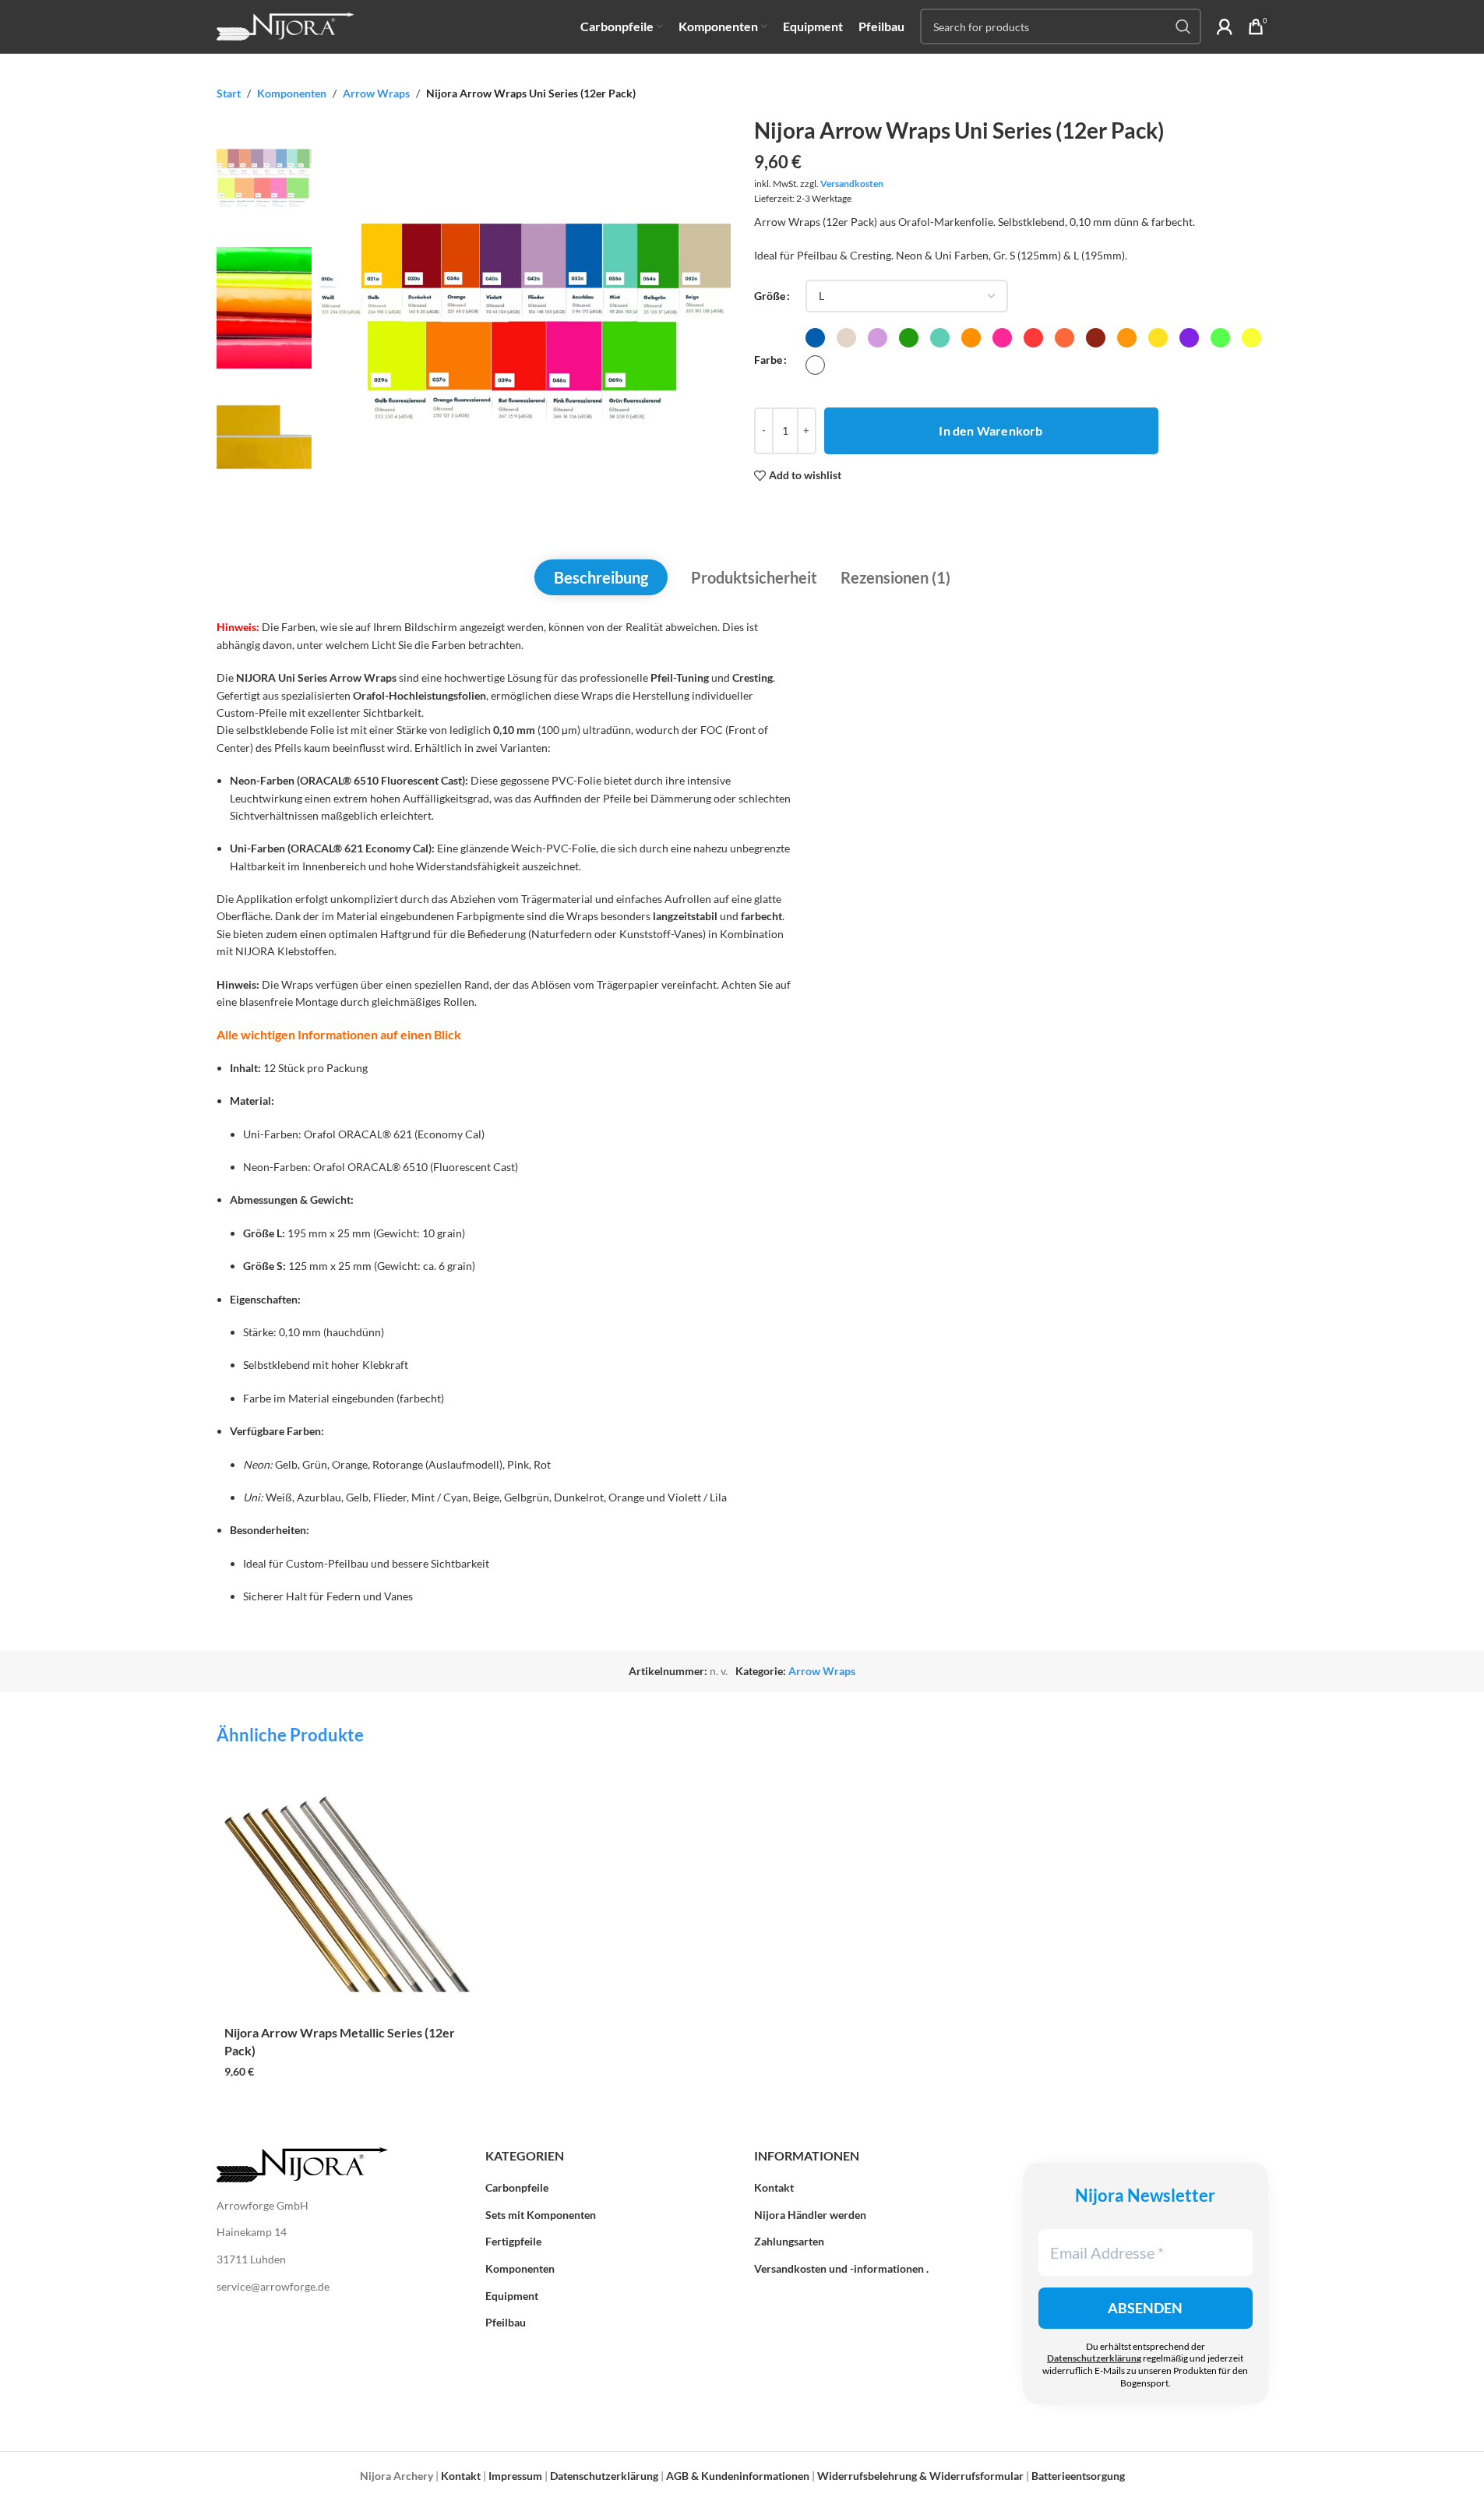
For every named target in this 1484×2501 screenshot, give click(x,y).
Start (229, 93)
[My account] (1225, 26)
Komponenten (292, 93)
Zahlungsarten (789, 2241)
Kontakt (774, 2187)
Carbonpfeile (517, 2187)
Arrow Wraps (376, 93)
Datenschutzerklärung (1094, 2358)
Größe (770, 296)
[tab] (601, 577)
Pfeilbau (506, 2322)
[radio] (815, 338)
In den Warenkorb (991, 430)
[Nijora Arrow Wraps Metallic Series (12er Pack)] (347, 1894)
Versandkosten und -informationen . (841, 2268)
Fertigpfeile (513, 2241)
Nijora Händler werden (810, 2215)
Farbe (768, 360)
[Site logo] (286, 25)
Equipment (512, 2296)
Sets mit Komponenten (541, 2215)
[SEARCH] (1183, 26)
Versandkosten (852, 183)
